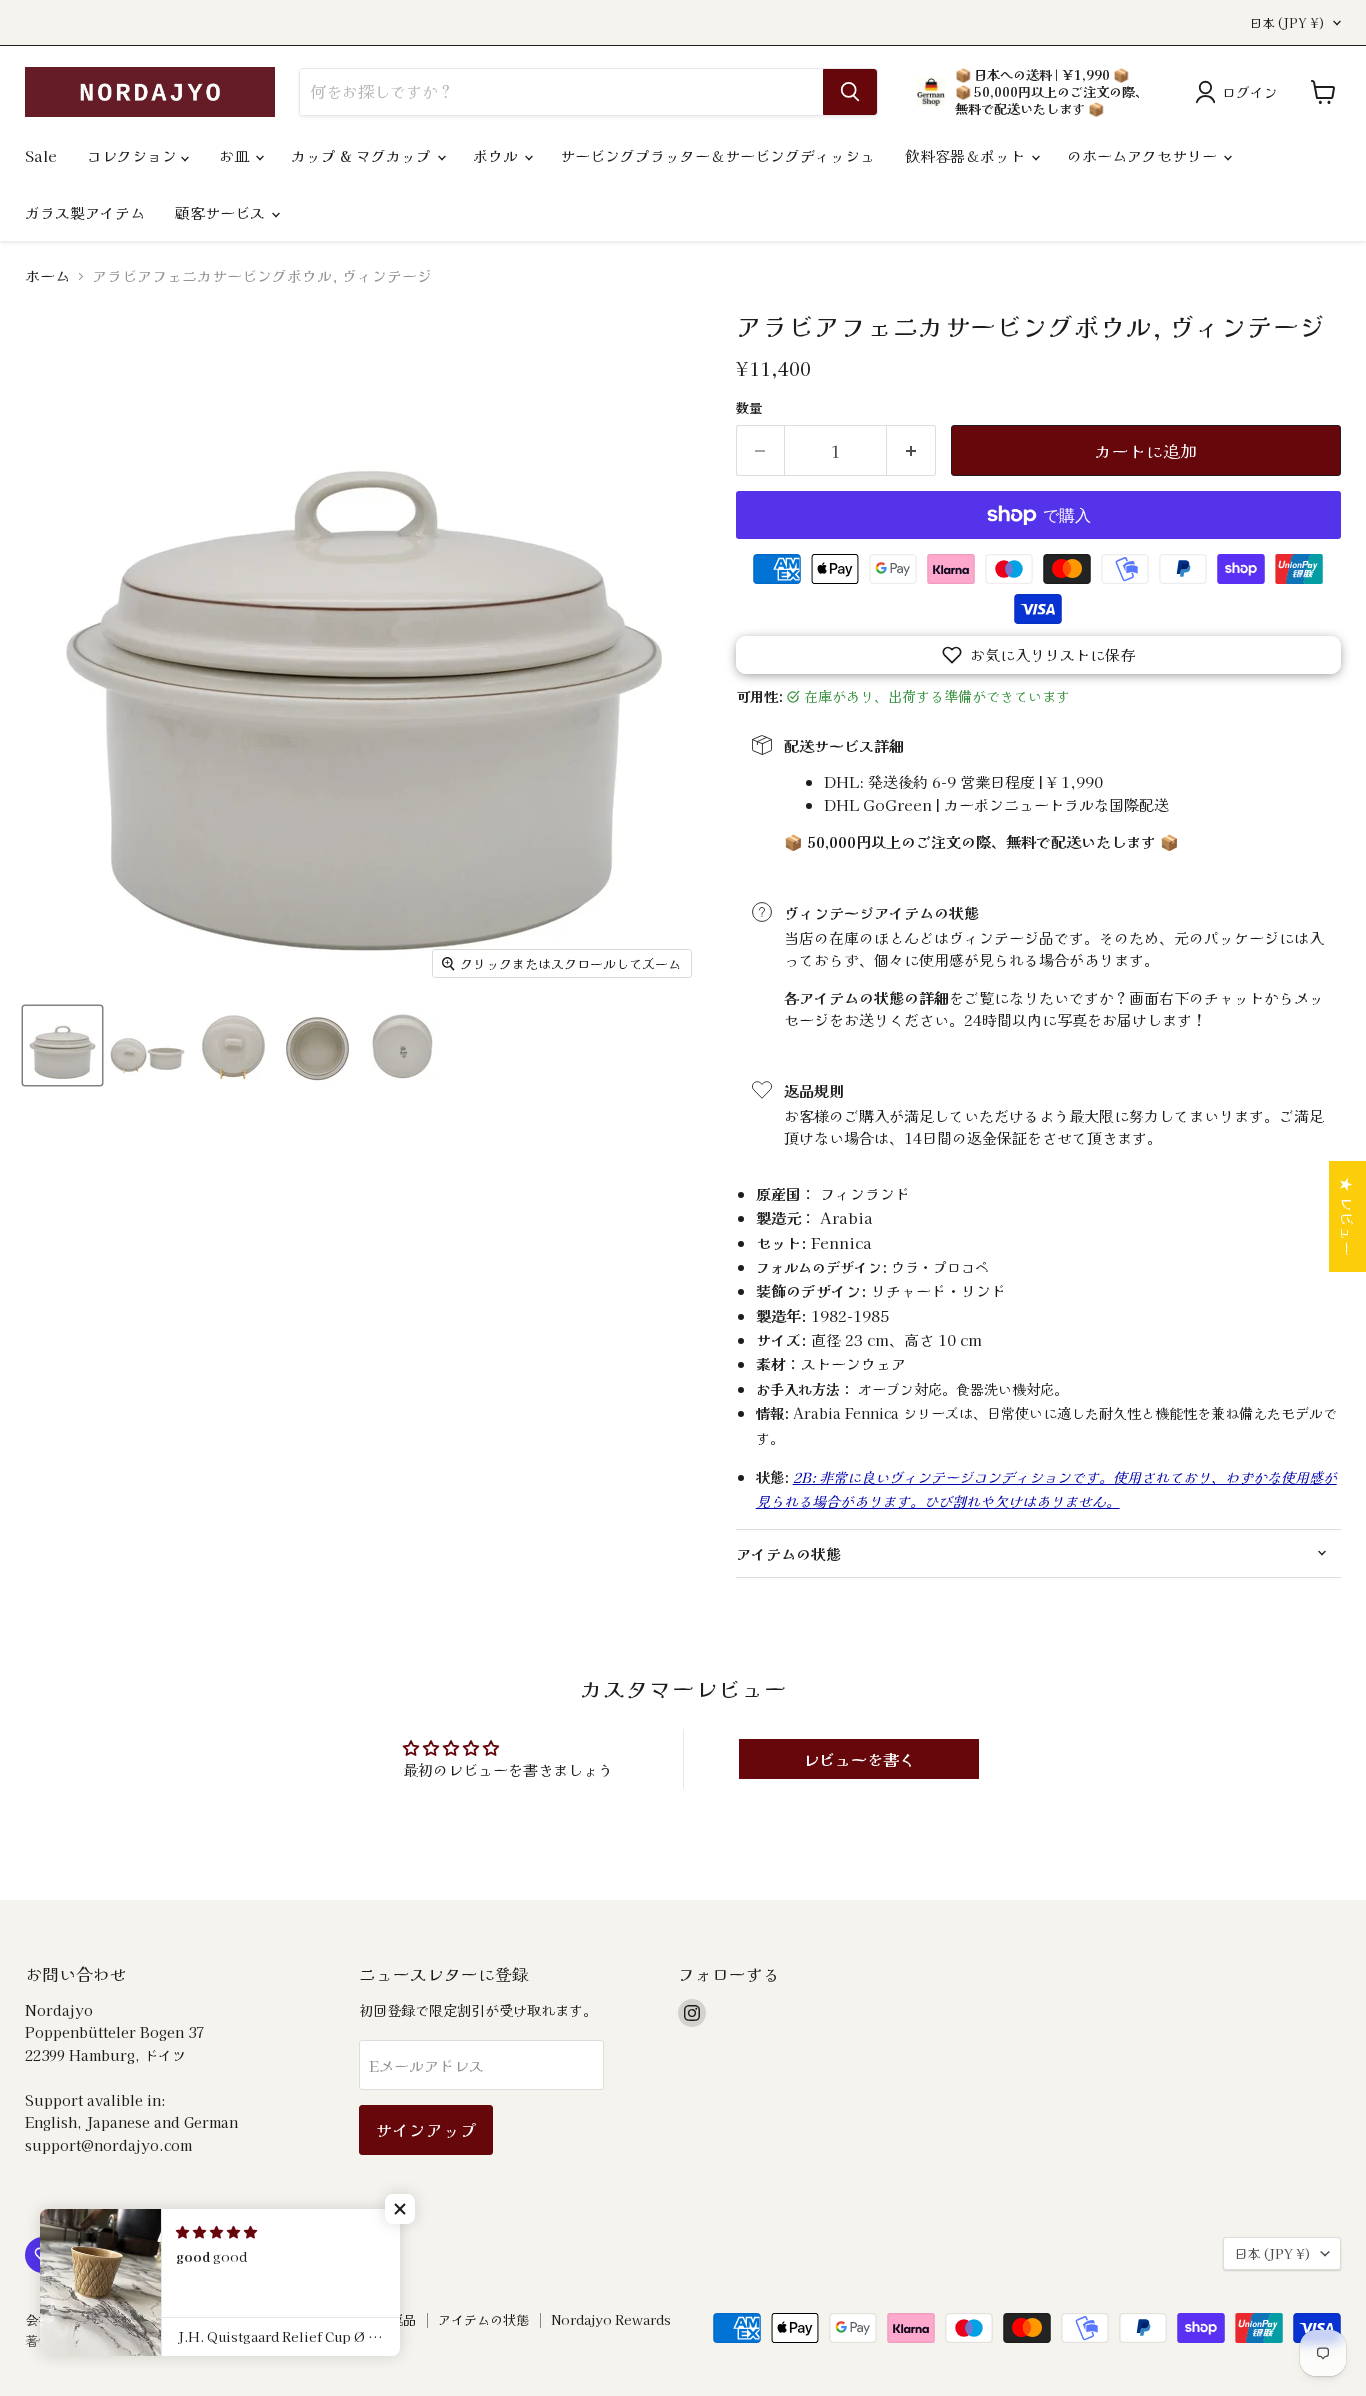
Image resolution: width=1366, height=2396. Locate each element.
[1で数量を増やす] (911, 450)
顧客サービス (222, 212)
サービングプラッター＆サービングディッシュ (717, 155)
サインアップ (426, 2129)
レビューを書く (859, 1759)
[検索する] (850, 92)
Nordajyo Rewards (611, 2319)
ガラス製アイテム (85, 212)
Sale (41, 155)
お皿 (236, 155)
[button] (1038, 655)
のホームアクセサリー (1144, 155)
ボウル (497, 155)
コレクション (134, 155)
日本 (1287, 23)
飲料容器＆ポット (967, 155)
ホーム (47, 275)
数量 (749, 407)
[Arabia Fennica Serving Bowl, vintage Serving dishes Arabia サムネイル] (62, 1045)
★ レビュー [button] (1347, 1216)
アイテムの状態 (483, 2319)
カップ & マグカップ (363, 155)
